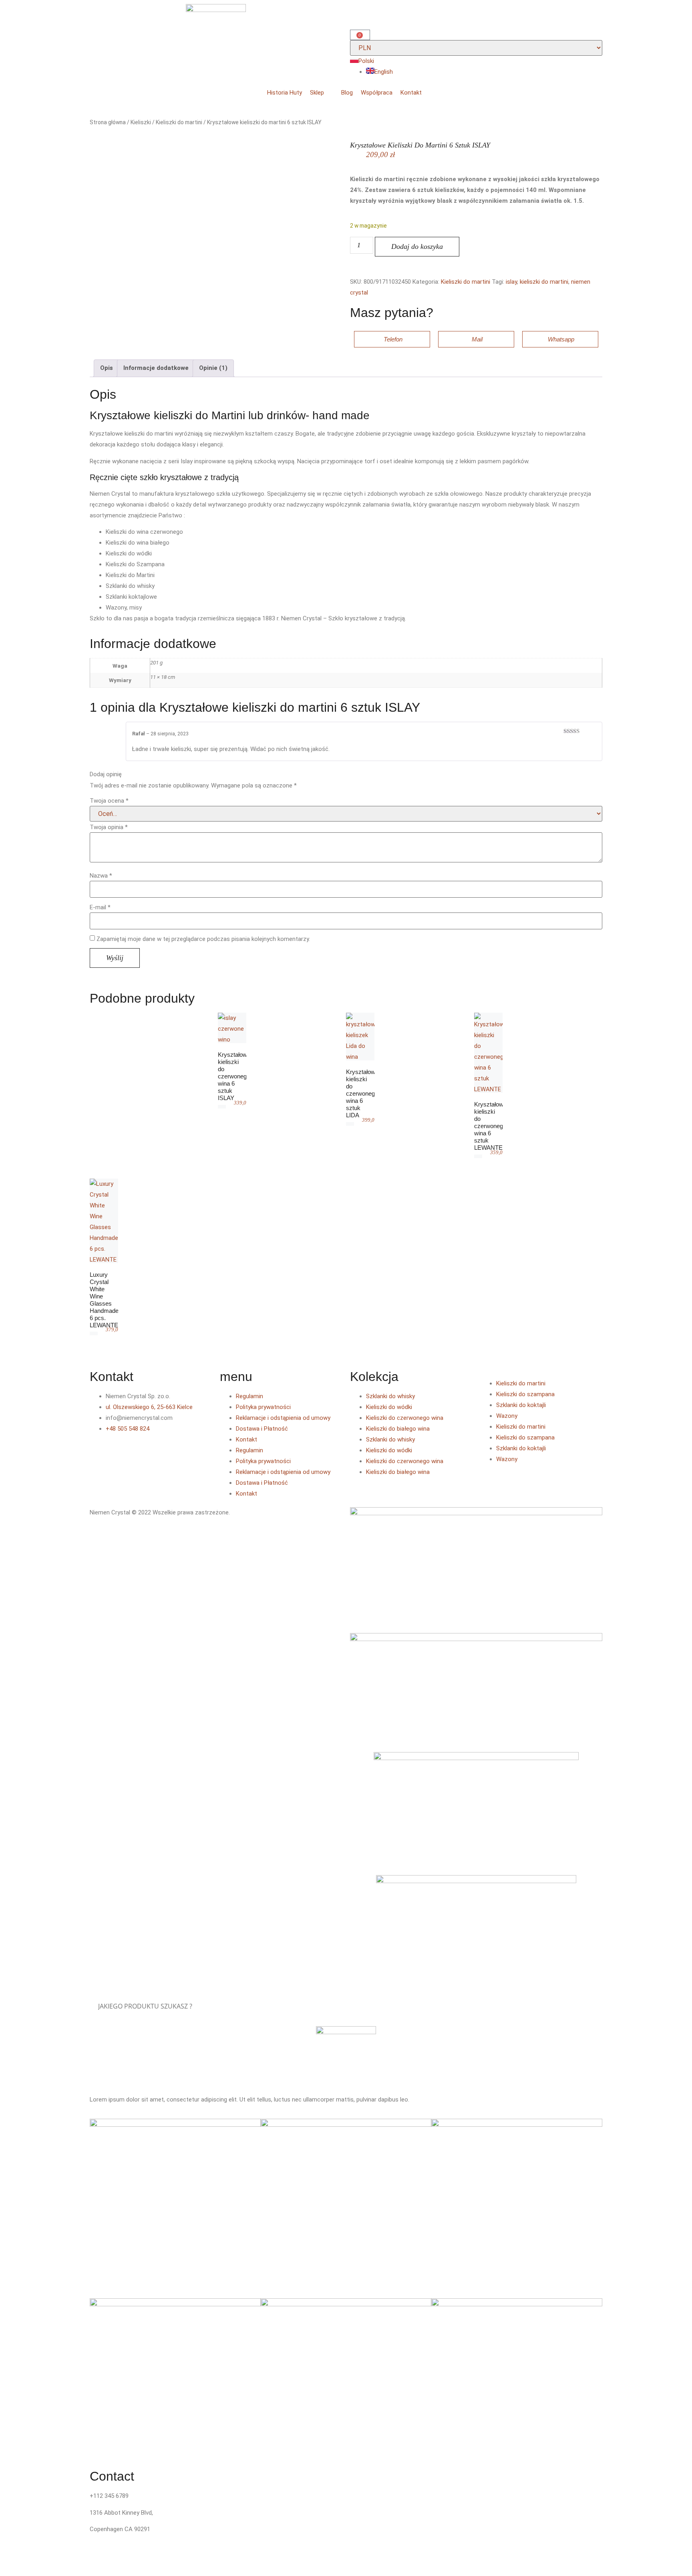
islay (511, 282)
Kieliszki (141, 122)
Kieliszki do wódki (389, 1407)
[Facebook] (100, 1452)
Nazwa (101, 876)
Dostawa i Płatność (262, 1429)
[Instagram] (121, 1452)
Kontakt (246, 1439)
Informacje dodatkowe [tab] (156, 368)
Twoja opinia (109, 827)
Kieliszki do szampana (525, 1394)
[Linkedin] (143, 1452)
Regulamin (249, 1396)
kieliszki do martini (544, 282)
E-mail (100, 907)
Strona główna (108, 122)
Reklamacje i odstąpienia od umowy (283, 1418)
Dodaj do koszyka (417, 246)
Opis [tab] (107, 368)
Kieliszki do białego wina (398, 1429)
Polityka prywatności (263, 1407)
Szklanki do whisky (390, 1396)
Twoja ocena (109, 801)
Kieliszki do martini (179, 122)
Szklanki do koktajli (521, 1405)
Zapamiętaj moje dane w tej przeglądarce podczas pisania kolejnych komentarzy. (203, 939)
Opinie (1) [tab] (213, 368)
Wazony (507, 1416)
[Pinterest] (165, 1452)
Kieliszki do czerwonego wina (405, 1418)
